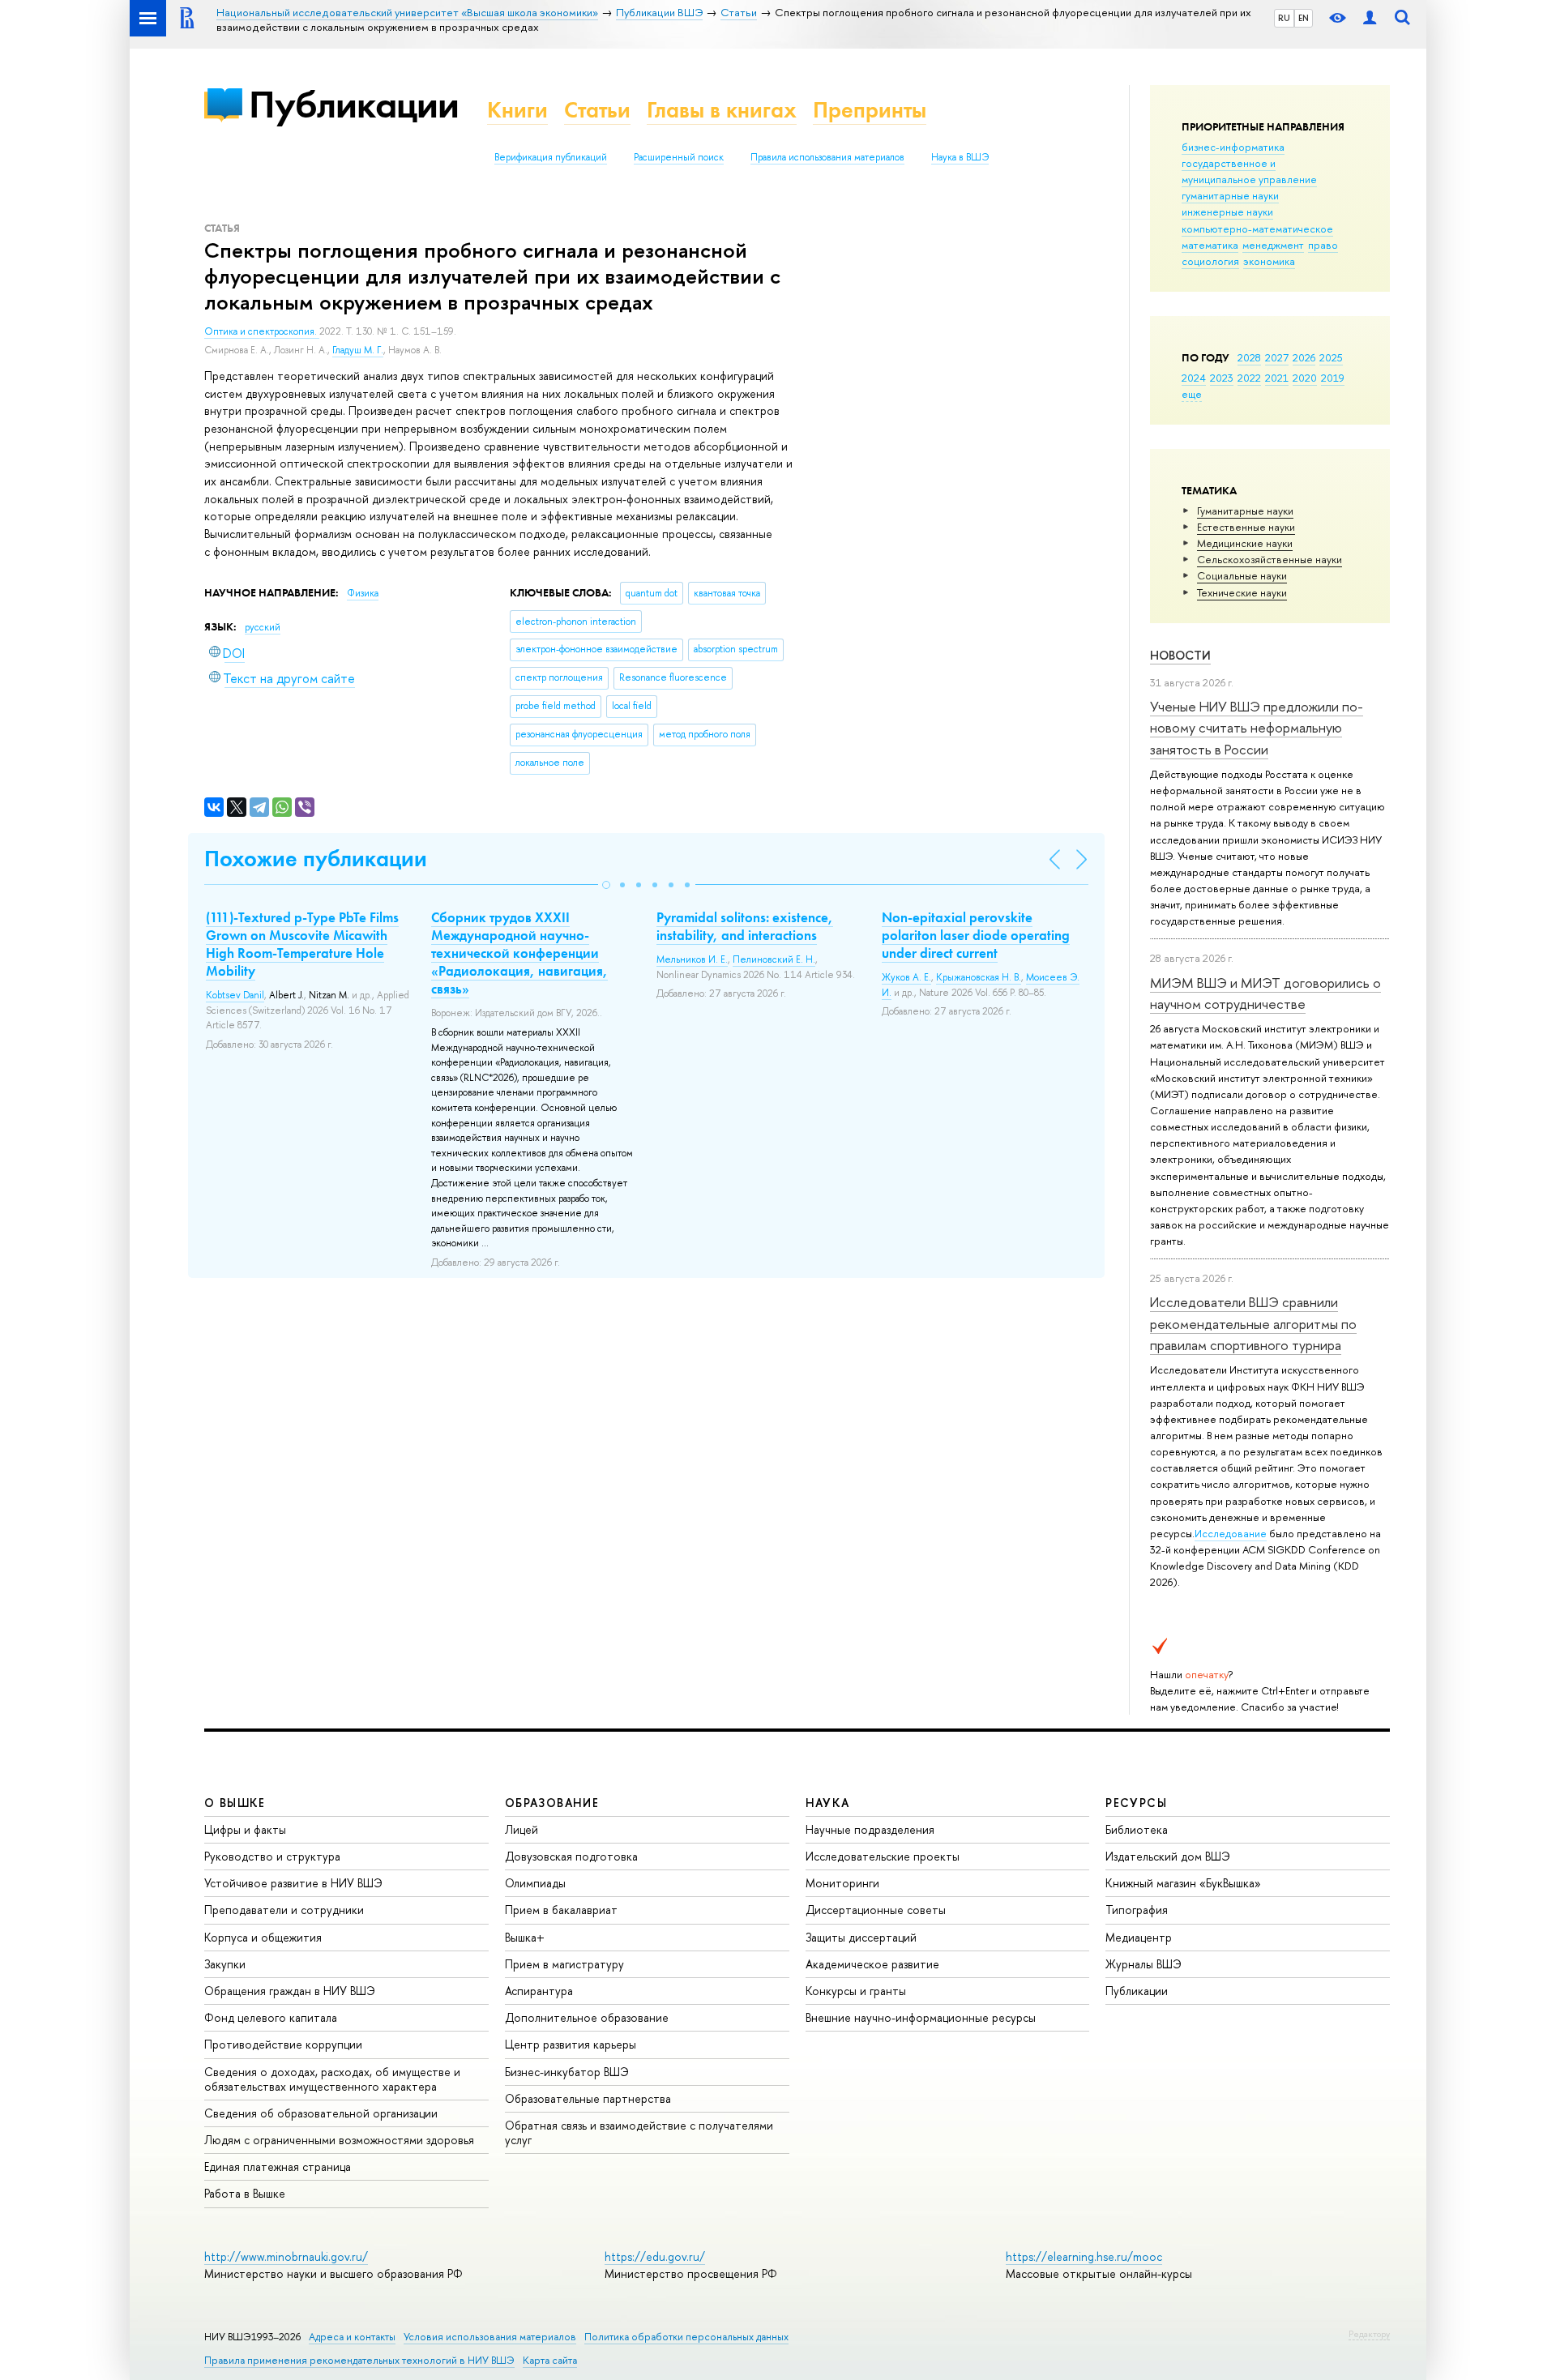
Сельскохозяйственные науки (1270, 559)
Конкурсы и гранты (856, 1991)
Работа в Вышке (245, 2193)
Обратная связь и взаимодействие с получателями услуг (639, 2132)
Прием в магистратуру (564, 1964)
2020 (1305, 378)
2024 (1194, 378)
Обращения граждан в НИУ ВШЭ (290, 1991)
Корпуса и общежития (263, 1937)
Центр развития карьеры (571, 2044)
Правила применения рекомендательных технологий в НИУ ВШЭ (359, 2360)
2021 (1277, 378)
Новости (1180, 655)
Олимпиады (535, 1883)
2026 (1304, 357)
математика (1210, 245)
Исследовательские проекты (883, 1856)
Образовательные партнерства (588, 2098)
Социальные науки (1242, 575)
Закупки (225, 1964)
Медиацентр (1139, 1937)
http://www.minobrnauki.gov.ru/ (286, 2256)
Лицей (522, 1829)
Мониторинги (842, 1883)
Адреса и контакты (352, 2337)
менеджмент (1273, 245)
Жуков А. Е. (906, 977)
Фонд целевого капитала (271, 2017)
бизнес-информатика (1233, 147)
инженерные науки (1227, 212)
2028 (1249, 357)
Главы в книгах (722, 110)
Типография (1137, 1910)
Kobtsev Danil (235, 995)
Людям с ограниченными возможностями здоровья (339, 2140)
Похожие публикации (316, 859)
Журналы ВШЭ (1143, 1964)
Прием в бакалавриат (561, 1910)
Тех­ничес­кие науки (1242, 592)
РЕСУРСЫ (1136, 1803)
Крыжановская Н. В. (979, 977)
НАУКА (828, 1803)
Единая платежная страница (278, 2166)
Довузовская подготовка (571, 1856)
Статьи (597, 110)
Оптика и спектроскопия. (262, 331)
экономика (1269, 261)
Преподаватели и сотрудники (284, 1910)
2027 (1277, 357)
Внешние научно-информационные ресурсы (921, 2017)
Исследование (1231, 1533)
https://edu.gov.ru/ (655, 2256)
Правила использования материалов (827, 157)
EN (1304, 18)
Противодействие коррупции (283, 2044)
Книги (517, 110)
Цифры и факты (245, 1829)
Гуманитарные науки (1245, 511)
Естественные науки (1246, 527)
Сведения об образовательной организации (321, 2113)
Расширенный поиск (679, 157)
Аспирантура (539, 1991)
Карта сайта (550, 2360)
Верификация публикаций (551, 157)
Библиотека (1137, 1829)
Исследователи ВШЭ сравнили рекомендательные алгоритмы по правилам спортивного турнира (1253, 1323)
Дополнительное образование (587, 2017)
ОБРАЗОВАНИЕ (552, 1803)
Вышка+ (525, 1937)
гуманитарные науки (1230, 195)
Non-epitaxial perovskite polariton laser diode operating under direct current (976, 935)
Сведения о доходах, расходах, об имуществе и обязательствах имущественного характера (332, 2079)
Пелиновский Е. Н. (774, 959)
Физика (363, 593)
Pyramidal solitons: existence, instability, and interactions (745, 926)
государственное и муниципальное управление (1249, 171)
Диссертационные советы (876, 1910)
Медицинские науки (1245, 543)
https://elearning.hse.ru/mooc (1084, 2256)
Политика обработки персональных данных (686, 2337)
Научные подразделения (870, 1829)
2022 (1249, 378)
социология (1210, 261)
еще (1192, 394)
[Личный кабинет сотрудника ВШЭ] (1370, 18)
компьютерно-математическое (1257, 229)
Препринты (870, 110)
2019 (1333, 378)
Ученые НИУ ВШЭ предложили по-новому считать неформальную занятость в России (1257, 728)
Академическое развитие (872, 1964)
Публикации (354, 104)
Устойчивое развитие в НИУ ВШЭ (293, 1883)
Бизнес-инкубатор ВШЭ (567, 2072)
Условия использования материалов (490, 2337)
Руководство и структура (272, 1856)
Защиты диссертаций (861, 1937)
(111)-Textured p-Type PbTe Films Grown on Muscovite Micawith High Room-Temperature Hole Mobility (302, 944)
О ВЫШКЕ (235, 1803)
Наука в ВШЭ (960, 157)
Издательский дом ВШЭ (1168, 1856)
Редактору (1369, 2334)
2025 (1331, 357)
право (1323, 245)
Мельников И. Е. (692, 959)
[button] (606, 885)
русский (263, 627)
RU (1284, 18)
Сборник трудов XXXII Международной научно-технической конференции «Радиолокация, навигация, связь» (519, 953)
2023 (1222, 378)
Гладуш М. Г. (358, 350)
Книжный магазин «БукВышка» (1183, 1883)
